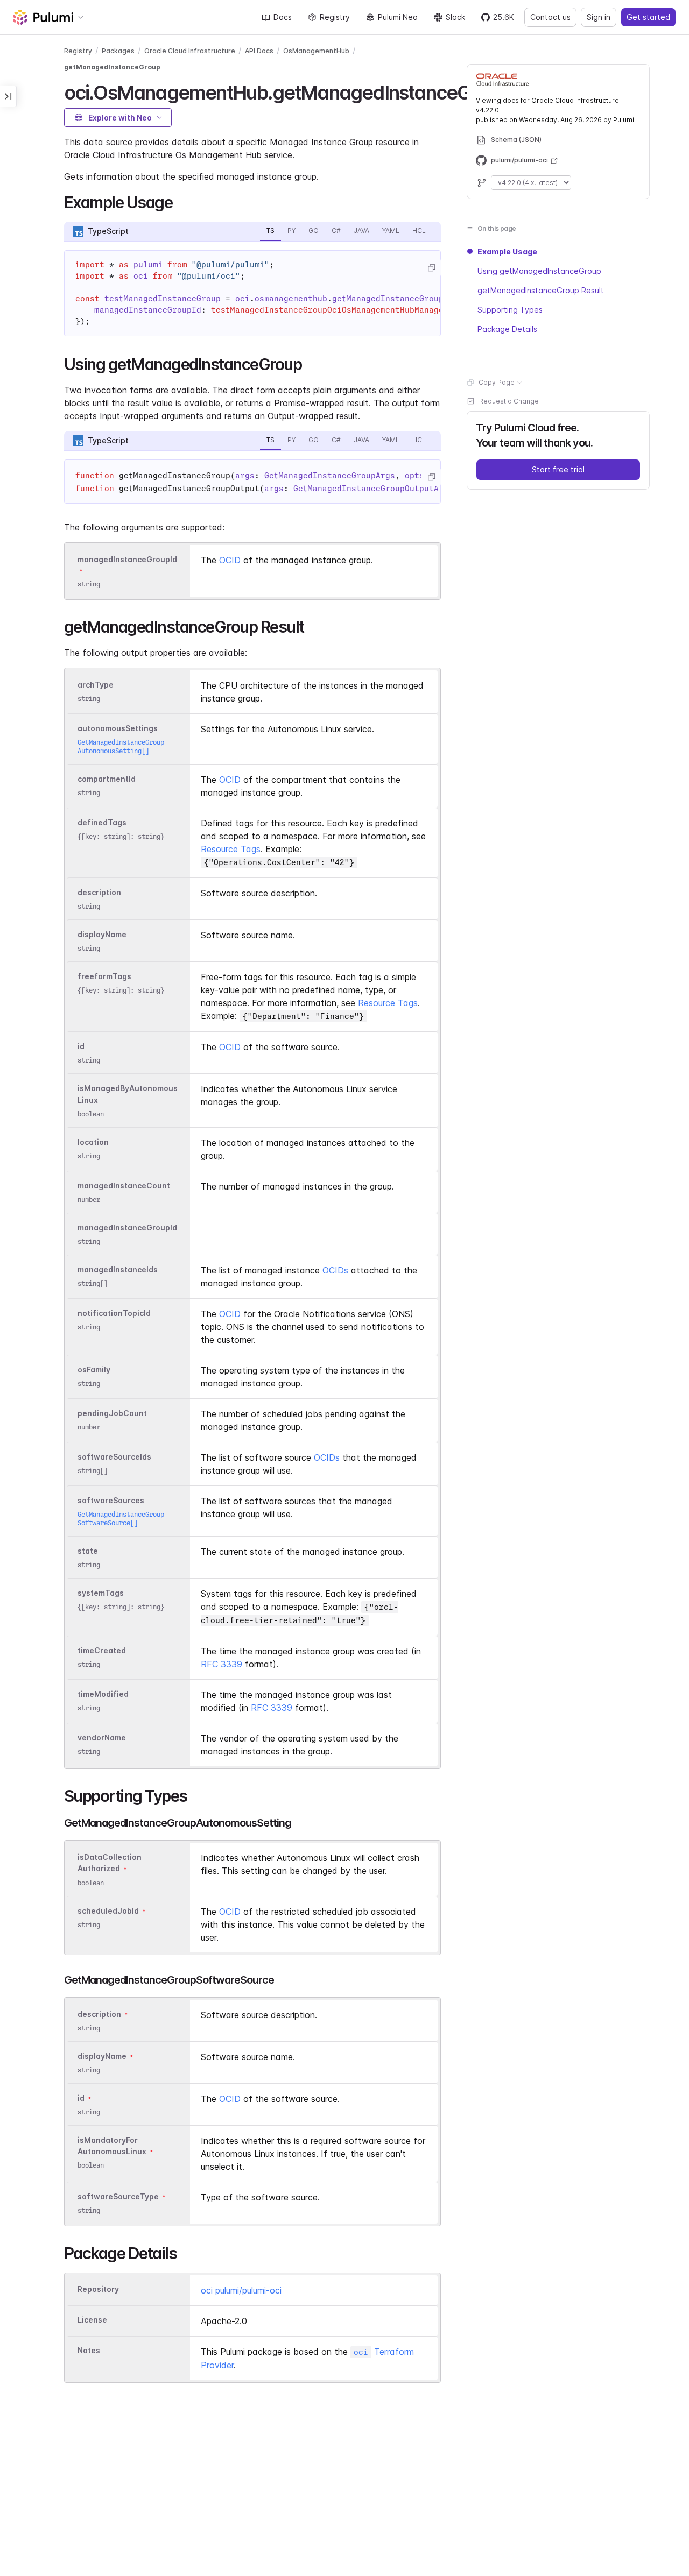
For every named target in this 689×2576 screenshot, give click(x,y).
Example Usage (507, 252)
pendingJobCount (112, 1413)
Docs (283, 17)
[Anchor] (180, 201)
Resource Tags (231, 849)
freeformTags (104, 976)
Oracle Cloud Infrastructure (190, 51)
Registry (335, 17)
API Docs (259, 51)
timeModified (103, 1694)
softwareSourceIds (114, 1457)
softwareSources (111, 1500)
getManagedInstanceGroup (112, 67)
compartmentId (107, 779)
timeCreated (102, 1650)
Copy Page (497, 382)
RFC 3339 (222, 1664)
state (88, 1551)
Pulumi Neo (398, 17)
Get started (648, 17)
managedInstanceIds (118, 1269)
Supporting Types (510, 310)
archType (96, 685)
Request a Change (509, 401)
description (99, 892)
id (81, 1046)
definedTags (102, 822)
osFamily (94, 1370)
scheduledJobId (108, 1911)
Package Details (507, 329)
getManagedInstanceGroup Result (541, 290)
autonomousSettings (118, 728)
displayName (102, 934)
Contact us (550, 17)
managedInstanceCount (124, 1186)
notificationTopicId (114, 1313)
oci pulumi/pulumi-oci (241, 2290)
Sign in (599, 17)
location (93, 1142)
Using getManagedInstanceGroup (539, 271)
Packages (118, 51)
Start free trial (558, 469)
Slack (455, 17)
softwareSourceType (118, 2196)
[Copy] (431, 268)
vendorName (102, 1738)
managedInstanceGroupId (127, 559)
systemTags (101, 1593)
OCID (230, 560)
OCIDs (335, 1270)
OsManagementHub (316, 51)
